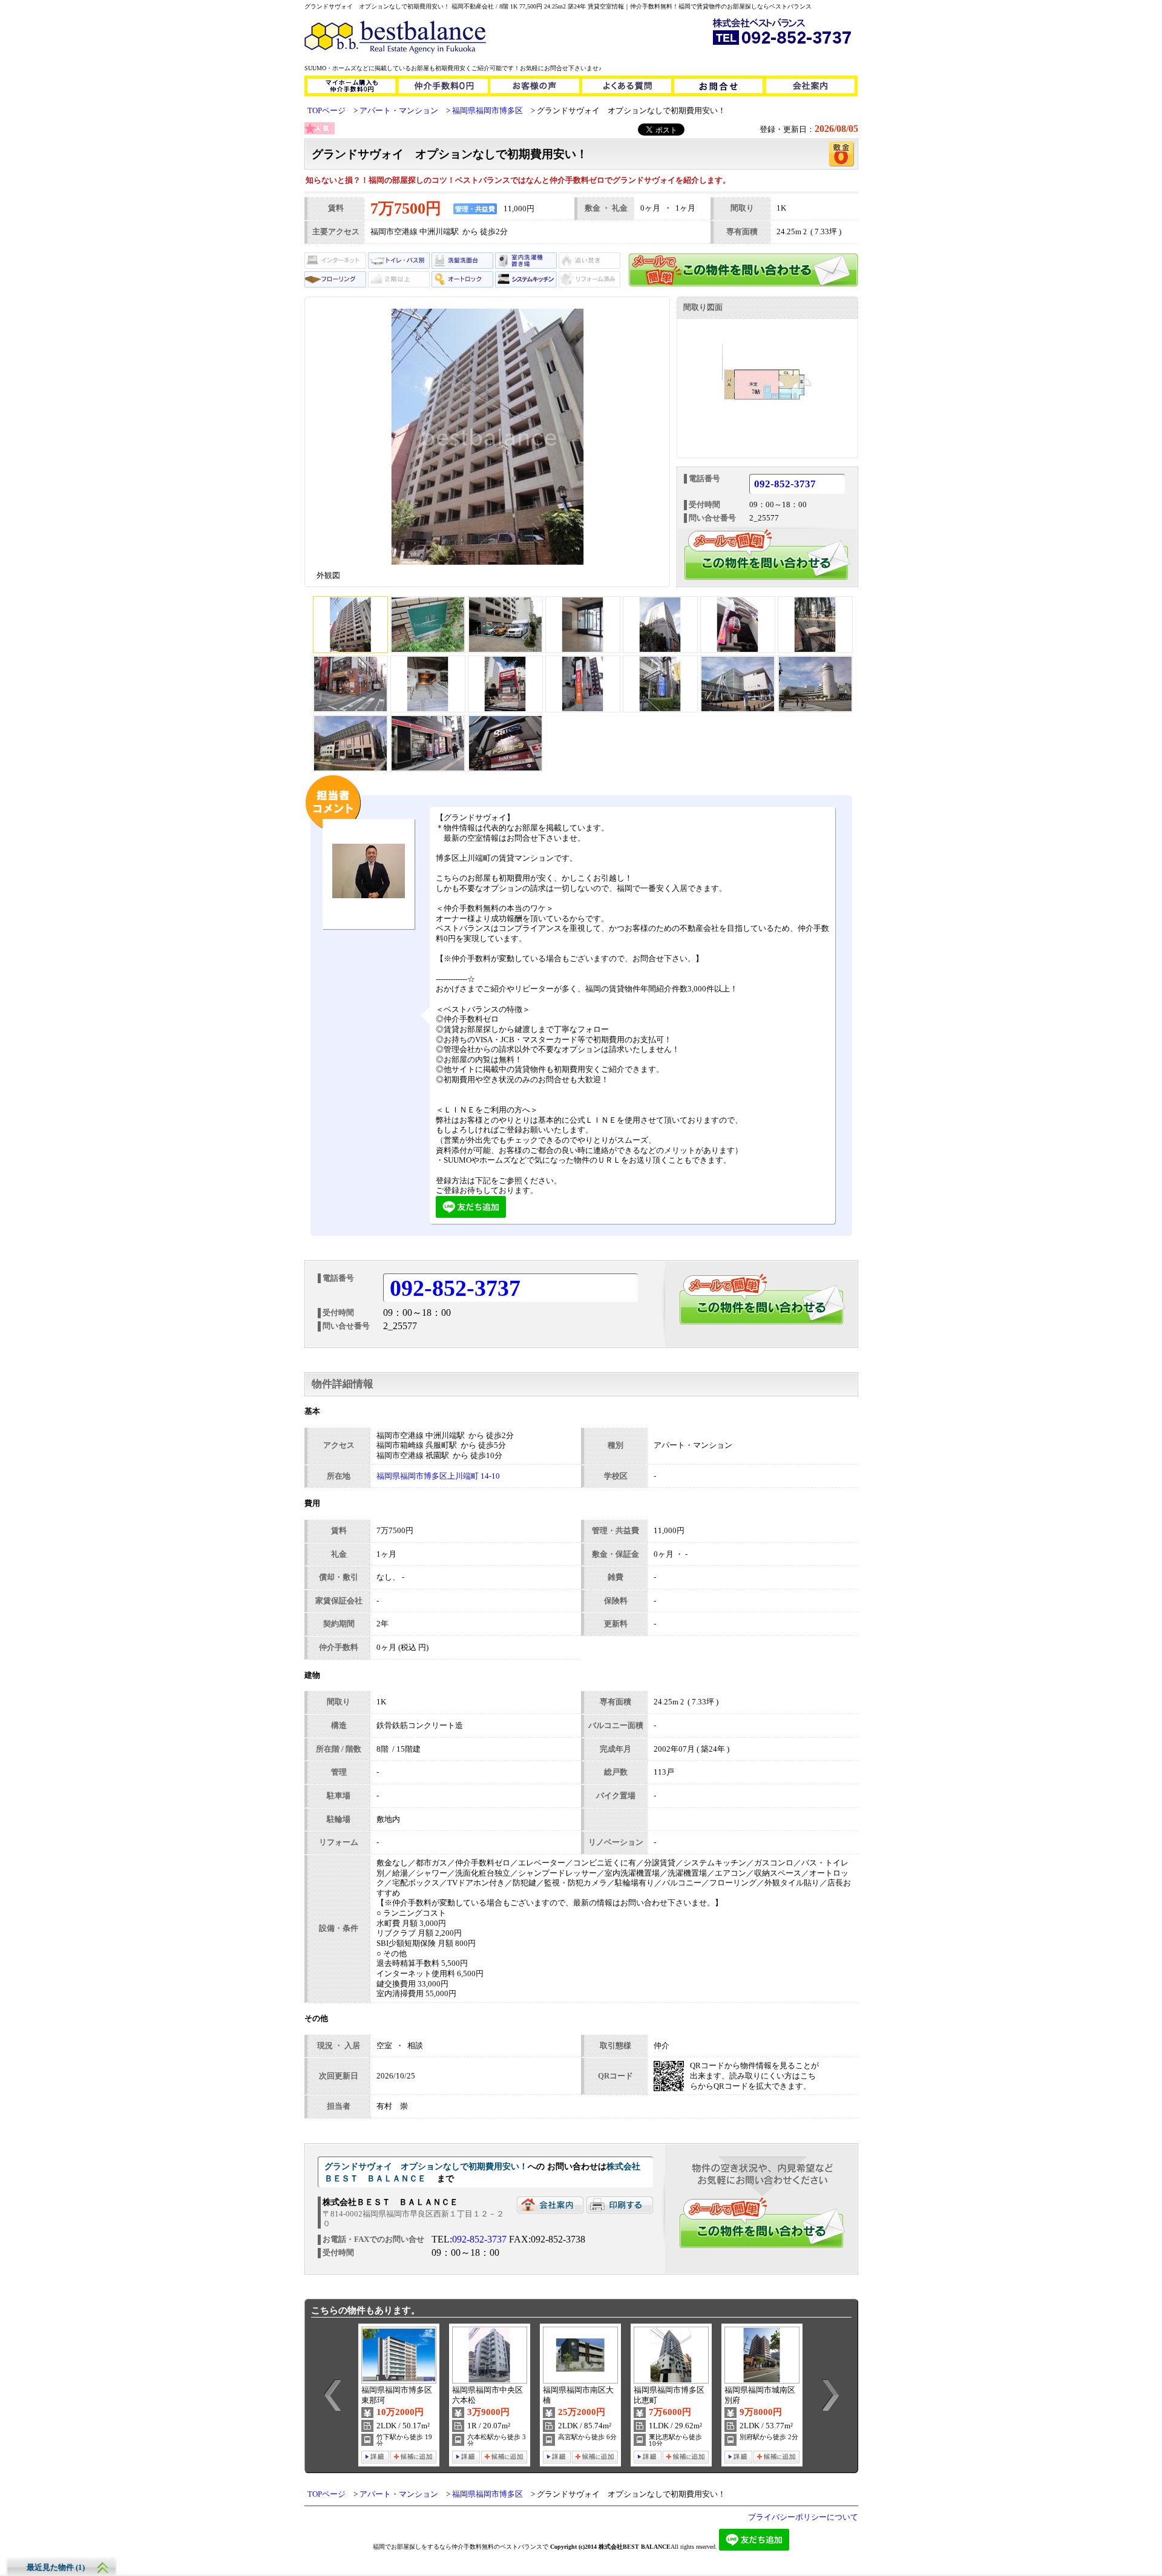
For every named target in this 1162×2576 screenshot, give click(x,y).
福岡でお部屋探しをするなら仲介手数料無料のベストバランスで (461, 2547)
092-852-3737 (785, 485)
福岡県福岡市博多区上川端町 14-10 (438, 1476)
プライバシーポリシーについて (803, 2517)
